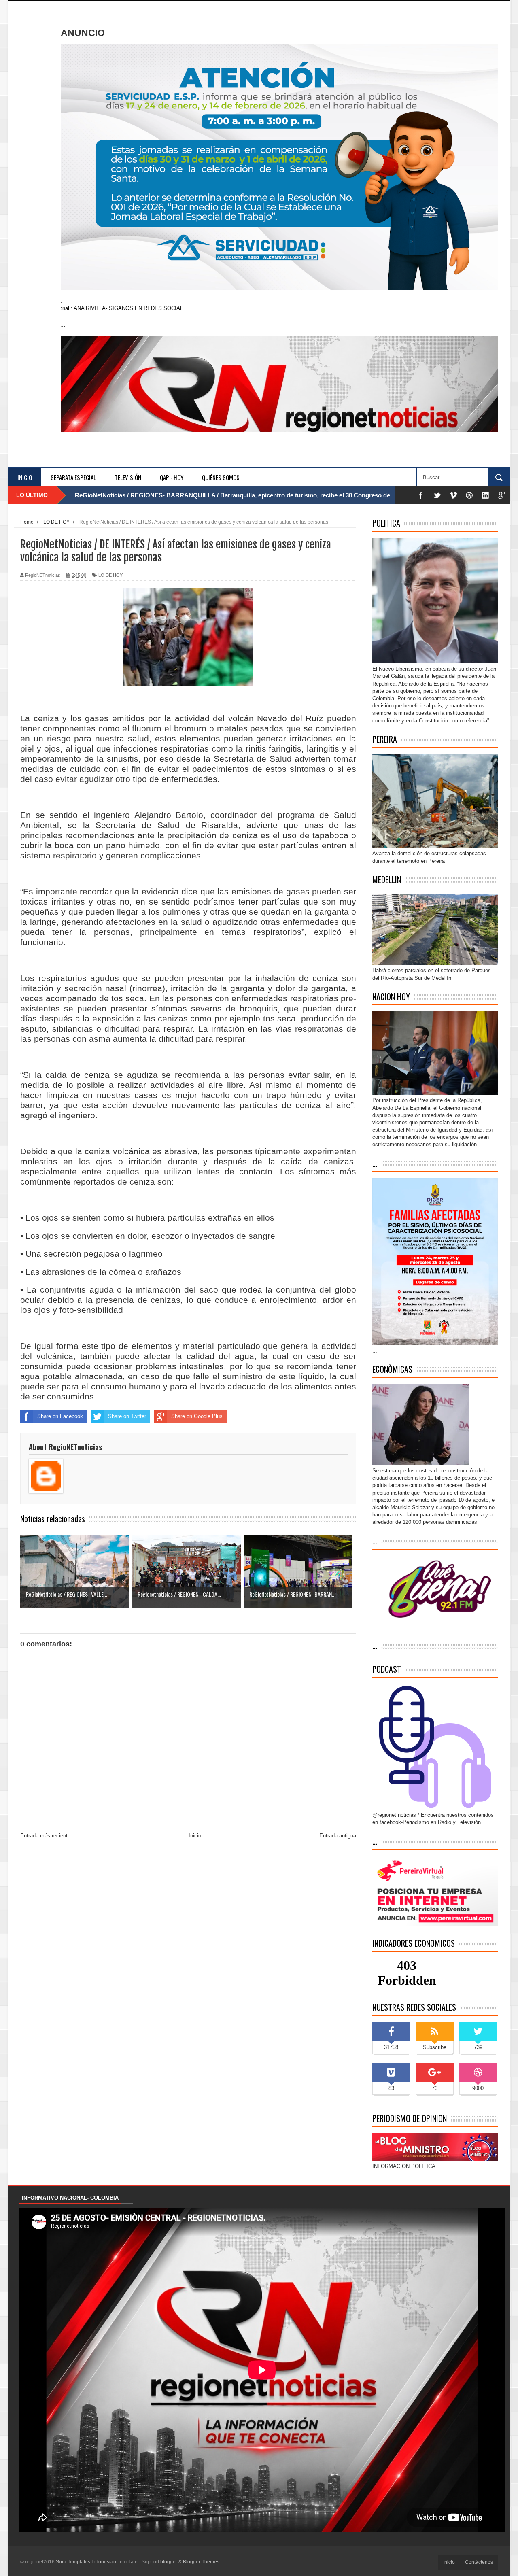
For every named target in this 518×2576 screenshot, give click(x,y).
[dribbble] (469, 495)
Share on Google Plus (197, 1416)
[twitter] (437, 495)
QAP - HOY (172, 477)
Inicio (25, 477)
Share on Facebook (60, 1416)
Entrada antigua (338, 1836)
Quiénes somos (221, 477)
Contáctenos (479, 2562)
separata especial (73, 477)
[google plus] (502, 495)
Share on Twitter (127, 1416)
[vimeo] (453, 495)
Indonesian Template (115, 2562)
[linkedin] (486, 495)
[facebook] (421, 495)
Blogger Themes (201, 2562)
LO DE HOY (110, 575)
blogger (169, 2562)
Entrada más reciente (45, 1836)
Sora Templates (73, 2562)
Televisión (128, 477)
